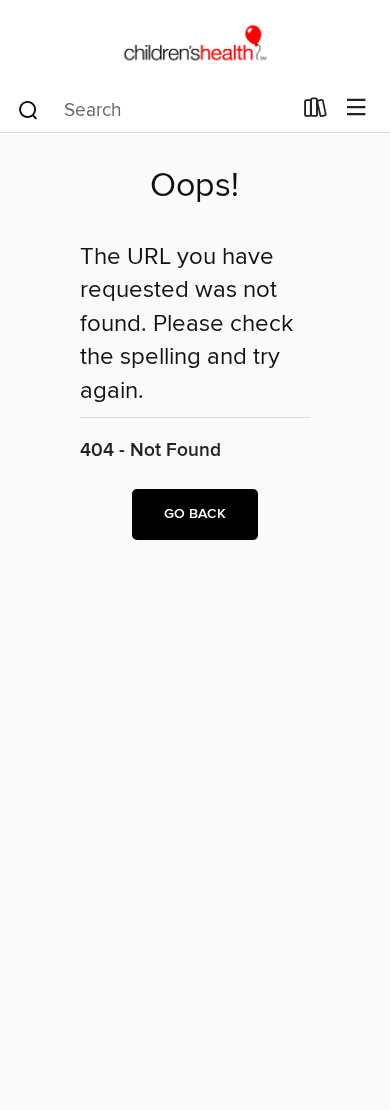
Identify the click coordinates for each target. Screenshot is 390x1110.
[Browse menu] (356, 108)
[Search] (28, 109)
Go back (195, 514)
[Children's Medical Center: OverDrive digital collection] (195, 42)
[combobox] (153, 110)
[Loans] (315, 112)
